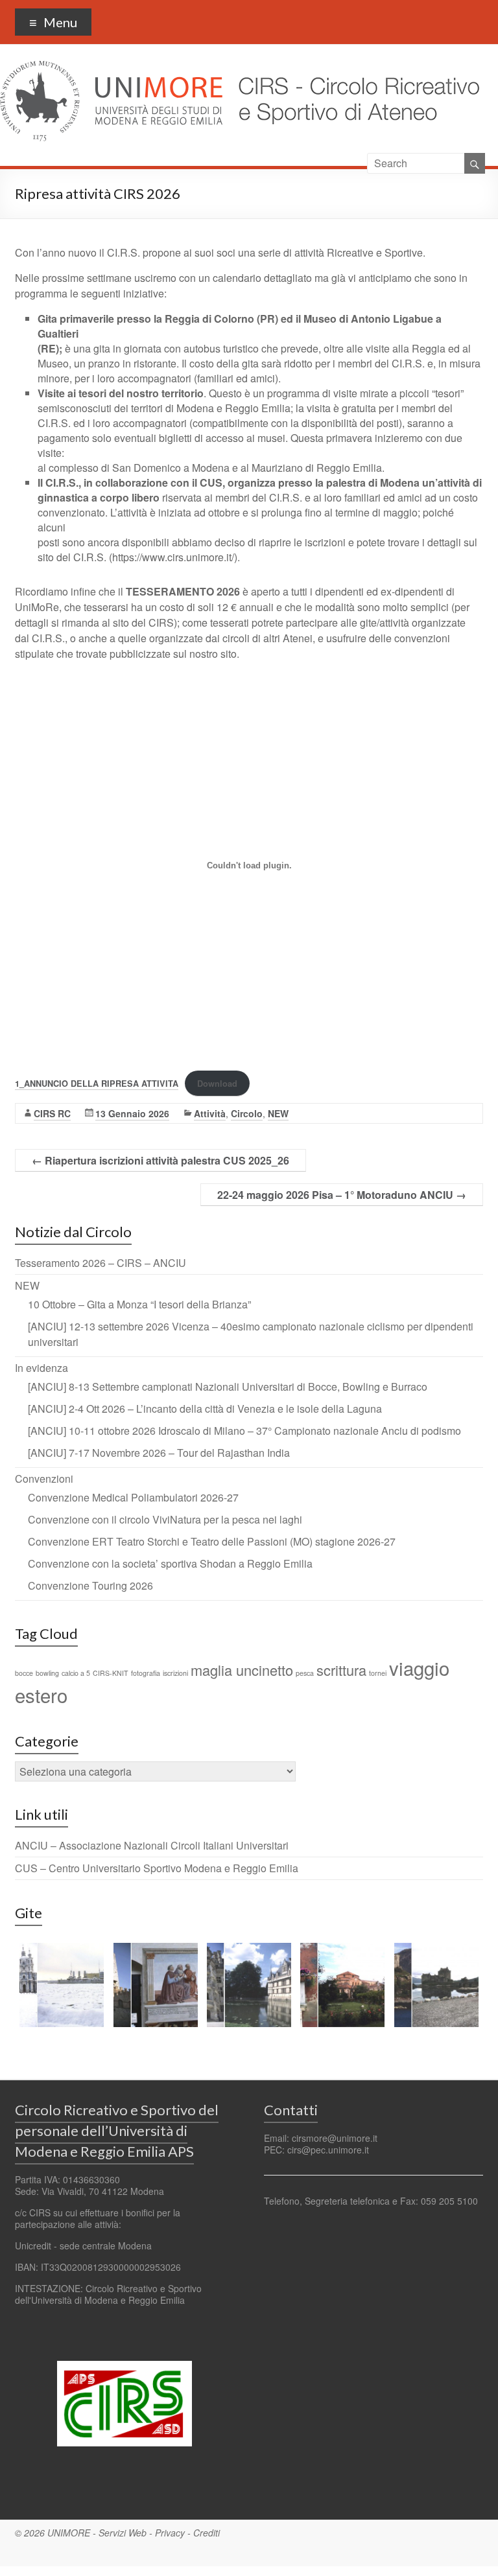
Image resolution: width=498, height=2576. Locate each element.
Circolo (247, 1113)
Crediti (207, 2533)
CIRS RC (52, 1113)
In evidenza (41, 1368)
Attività (210, 1113)
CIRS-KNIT (111, 1673)
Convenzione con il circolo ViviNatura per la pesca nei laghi (165, 1519)
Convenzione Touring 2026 (90, 1585)
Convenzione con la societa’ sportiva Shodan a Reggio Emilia (170, 1563)
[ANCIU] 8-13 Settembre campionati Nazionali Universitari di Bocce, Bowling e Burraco (228, 1387)
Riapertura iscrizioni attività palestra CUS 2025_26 (160, 1160)
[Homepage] (355, 68)
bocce (24, 1673)
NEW (278, 1113)
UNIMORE (69, 2533)
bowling (47, 1673)
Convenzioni (44, 1479)
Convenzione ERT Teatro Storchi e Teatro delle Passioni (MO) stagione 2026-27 (212, 1541)
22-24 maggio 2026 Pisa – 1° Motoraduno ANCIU (342, 1195)
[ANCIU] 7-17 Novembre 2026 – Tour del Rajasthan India (159, 1453)
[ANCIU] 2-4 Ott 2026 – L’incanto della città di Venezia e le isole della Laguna (205, 1409)
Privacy (170, 2533)
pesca (305, 1673)
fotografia (146, 1673)
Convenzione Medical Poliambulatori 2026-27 (133, 1497)
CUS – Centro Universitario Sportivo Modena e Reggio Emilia (157, 1868)
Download (217, 1084)
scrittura (341, 1670)
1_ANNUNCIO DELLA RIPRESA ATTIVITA (97, 1084)
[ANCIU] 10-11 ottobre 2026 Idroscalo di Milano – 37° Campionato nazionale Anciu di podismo (244, 1431)
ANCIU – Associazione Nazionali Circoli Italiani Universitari (152, 1845)
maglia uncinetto (242, 1670)
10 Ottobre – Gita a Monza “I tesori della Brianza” (139, 1304)
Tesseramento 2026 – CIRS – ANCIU (101, 1263)
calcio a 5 (76, 1673)
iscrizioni (175, 1673)
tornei (378, 1673)
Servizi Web (123, 2533)
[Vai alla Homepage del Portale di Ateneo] (113, 68)
